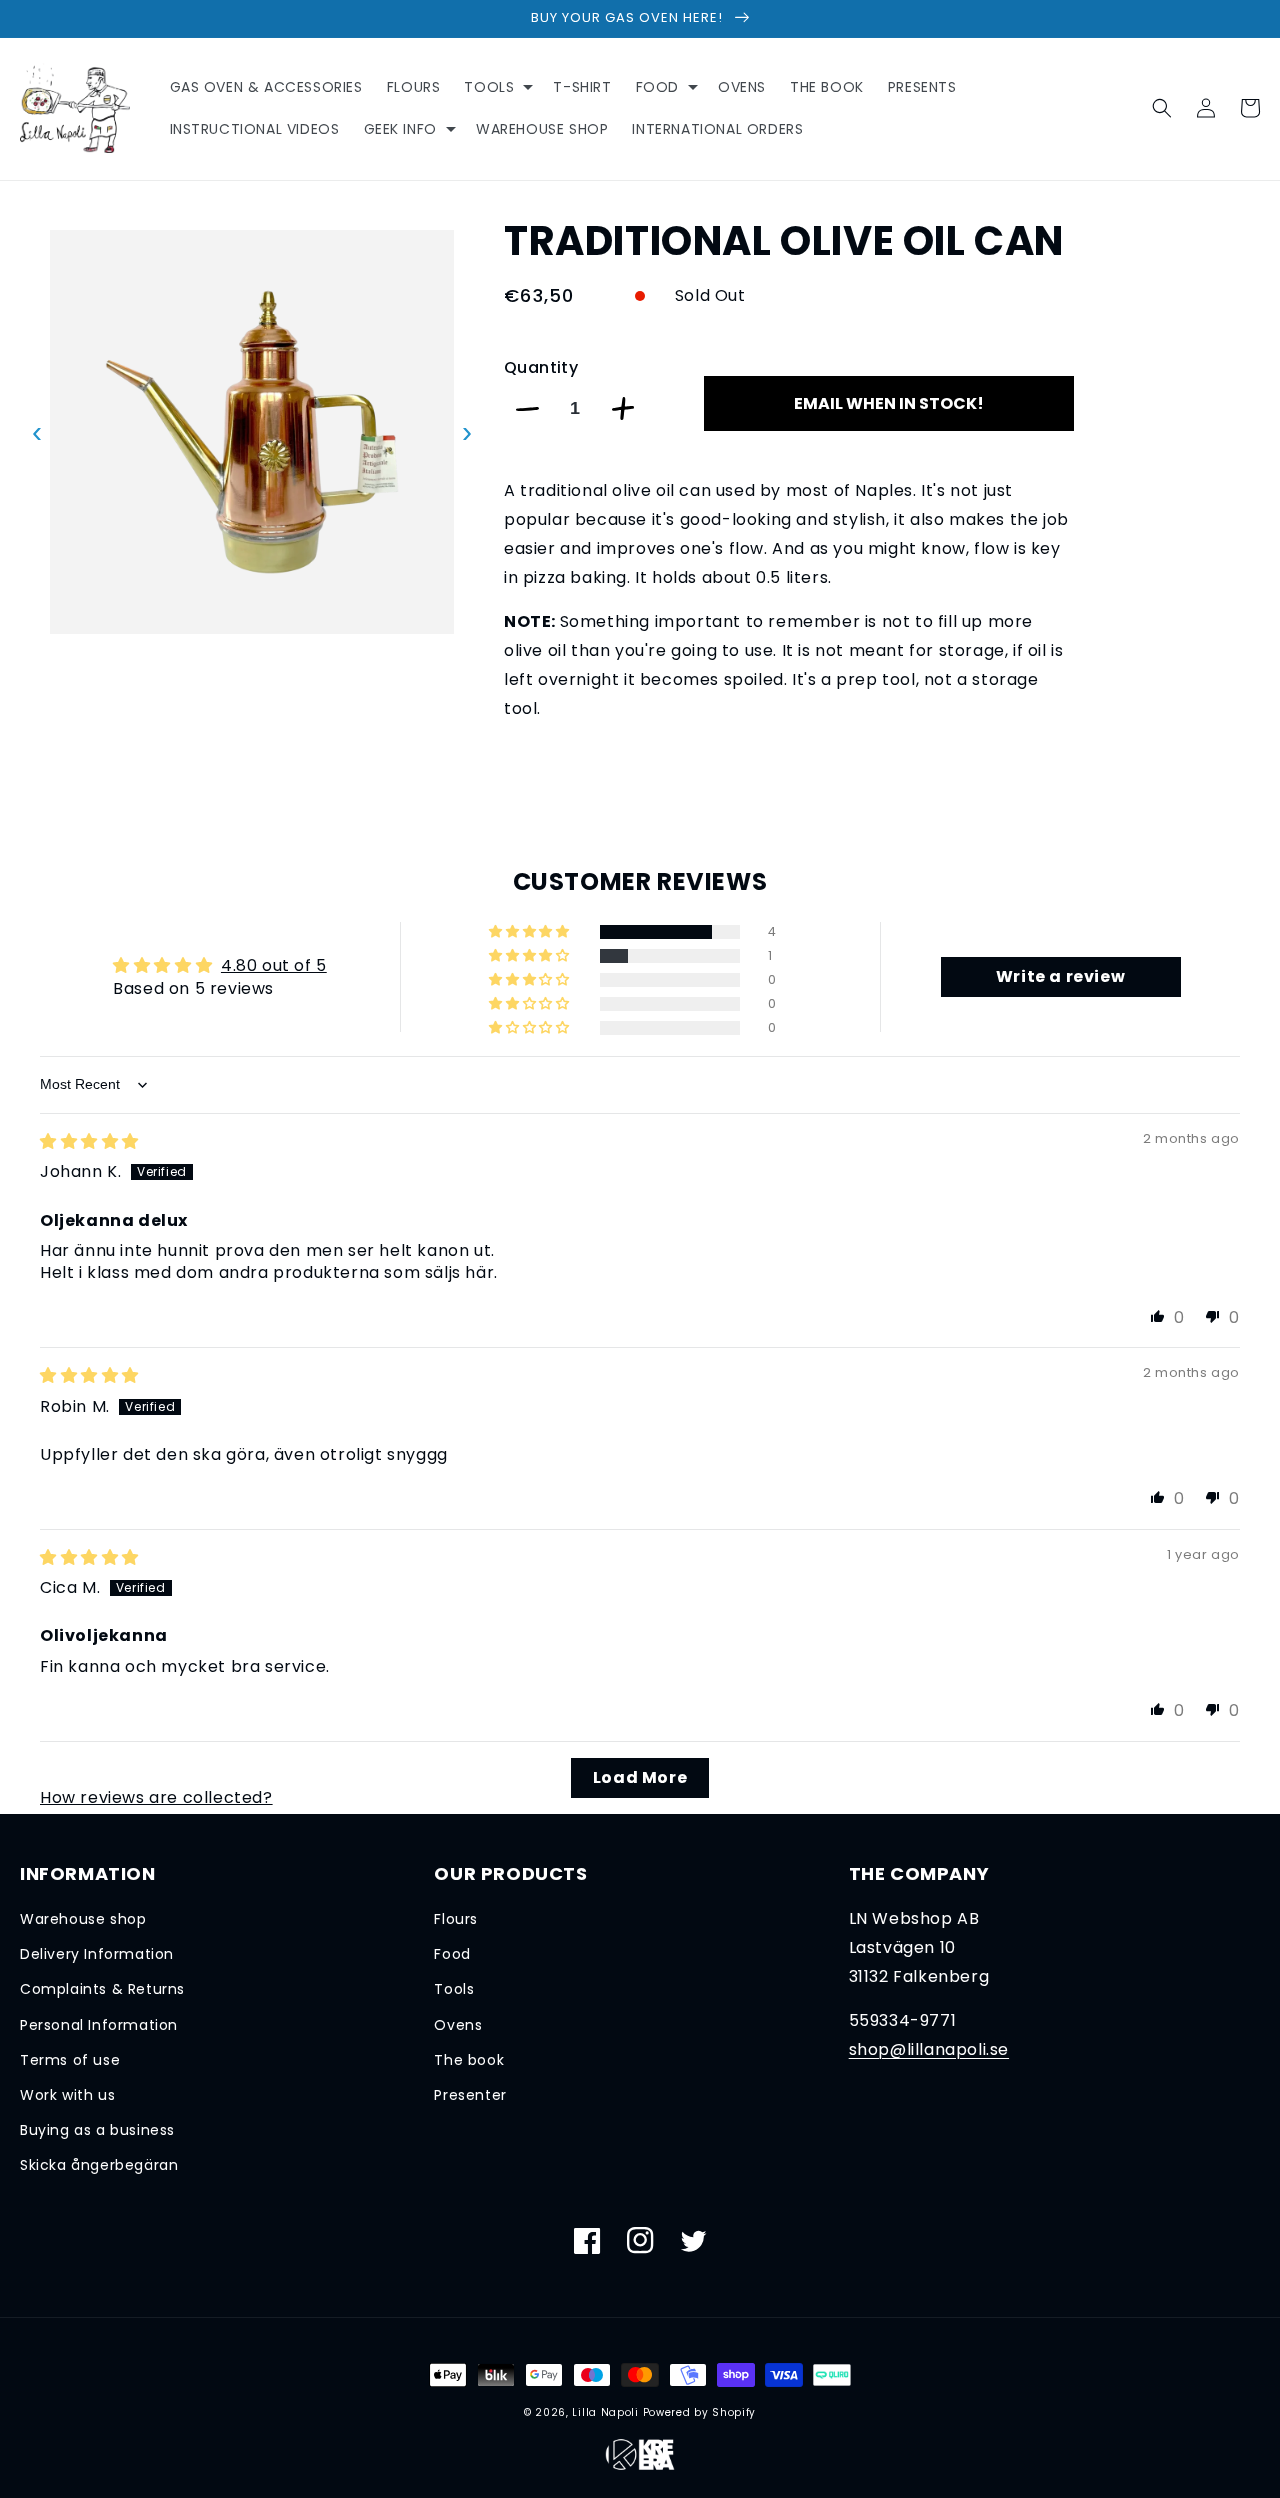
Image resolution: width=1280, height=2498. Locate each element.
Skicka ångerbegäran (99, 2165)
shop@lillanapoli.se (929, 2049)
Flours (456, 1919)
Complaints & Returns (102, 1989)
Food (452, 1954)
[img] (89, 1141)
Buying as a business (97, 2130)
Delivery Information (97, 1954)
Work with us (67, 2095)
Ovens (458, 2025)
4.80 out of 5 (274, 965)
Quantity (541, 367)
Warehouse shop (83, 1919)
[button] (496, 87)
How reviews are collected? (156, 1797)
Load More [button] (640, 1777)
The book (469, 2060)
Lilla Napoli (605, 2412)
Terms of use (70, 2060)
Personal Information (99, 2025)
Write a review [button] (1060, 976)
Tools (454, 1989)
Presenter (470, 2095)
